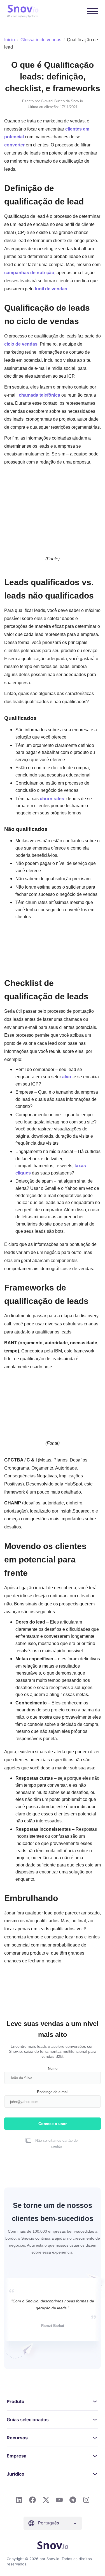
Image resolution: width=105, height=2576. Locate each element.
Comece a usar (53, 2124)
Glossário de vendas (41, 40)
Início (10, 40)
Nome (53, 2068)
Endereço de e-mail (53, 2092)
